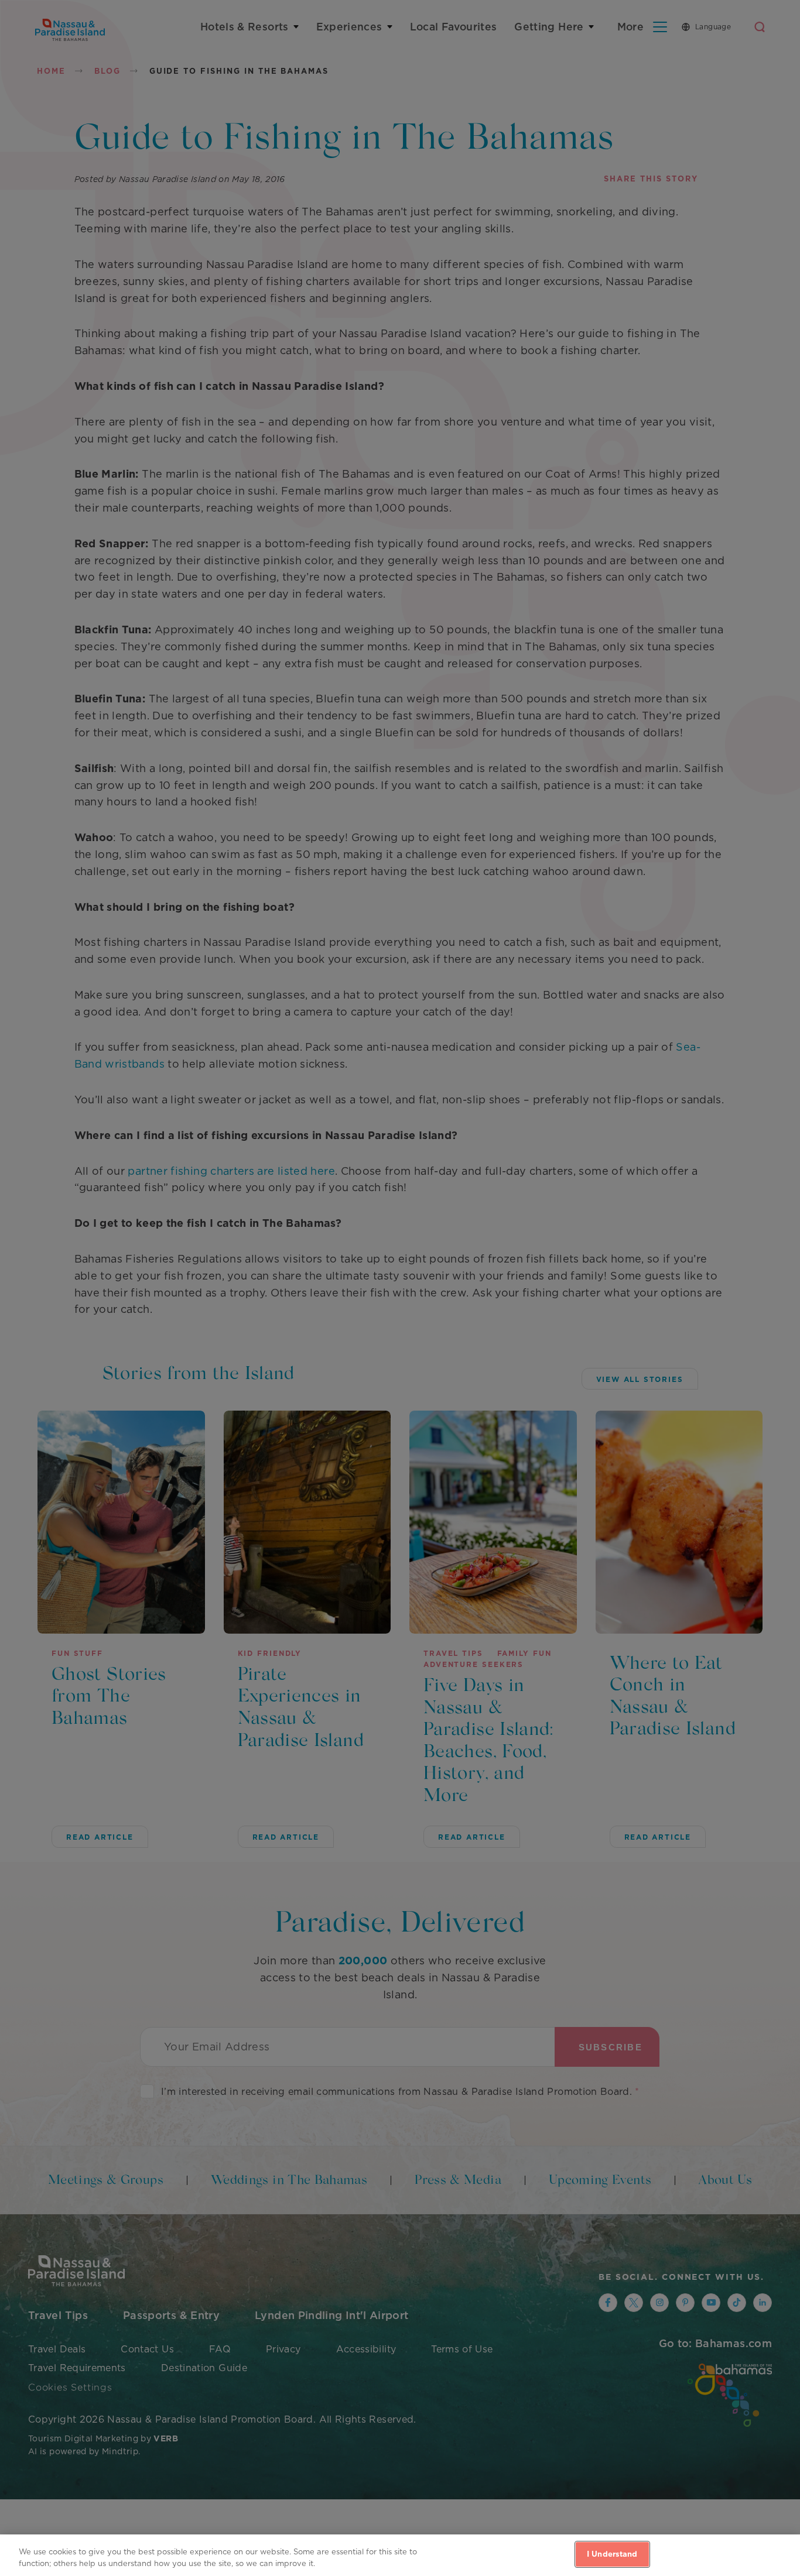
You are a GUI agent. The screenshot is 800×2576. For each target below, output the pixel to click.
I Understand (612, 2554)
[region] (400, 2555)
